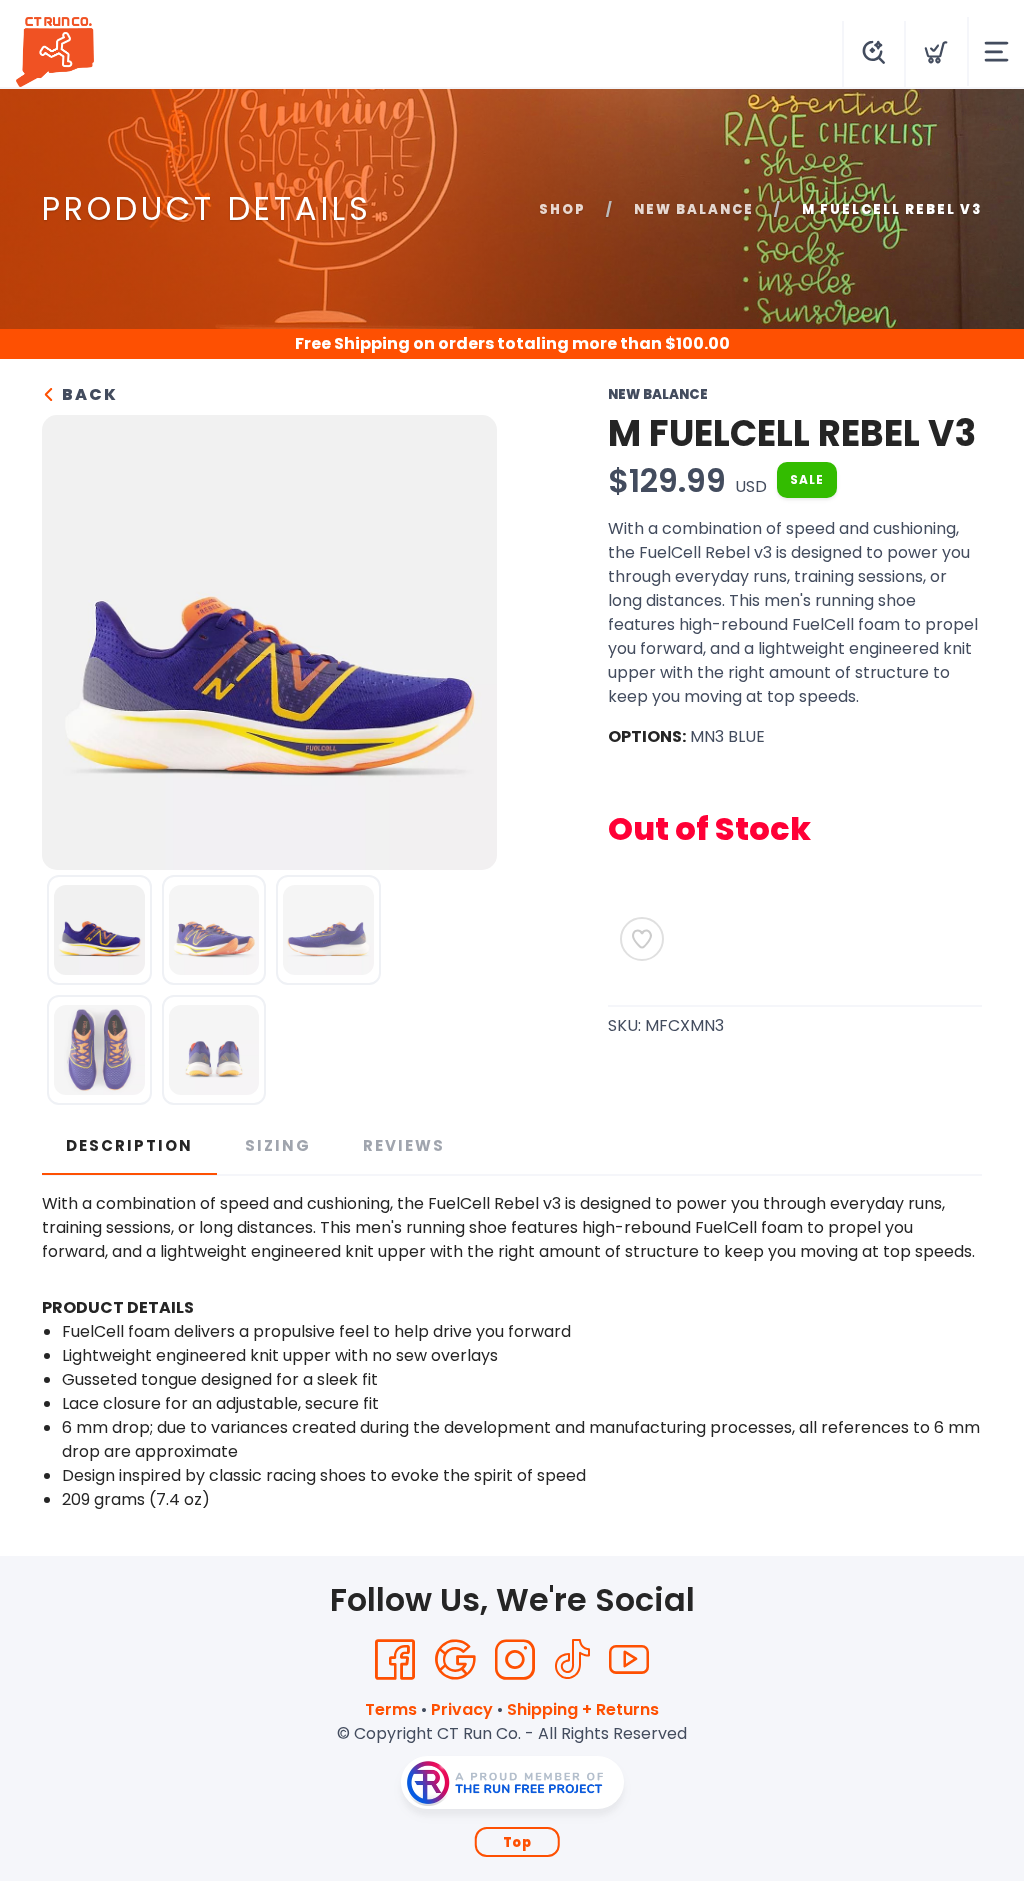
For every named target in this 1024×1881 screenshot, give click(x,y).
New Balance (694, 209)
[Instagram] (515, 1660)
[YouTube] (629, 1660)
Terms (391, 1709)
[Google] (455, 1660)
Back (87, 394)
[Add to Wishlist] (642, 939)
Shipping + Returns (583, 1709)
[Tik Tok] (572, 1660)
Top (517, 1842)
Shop (562, 209)
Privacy (462, 1709)
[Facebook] (395, 1660)
